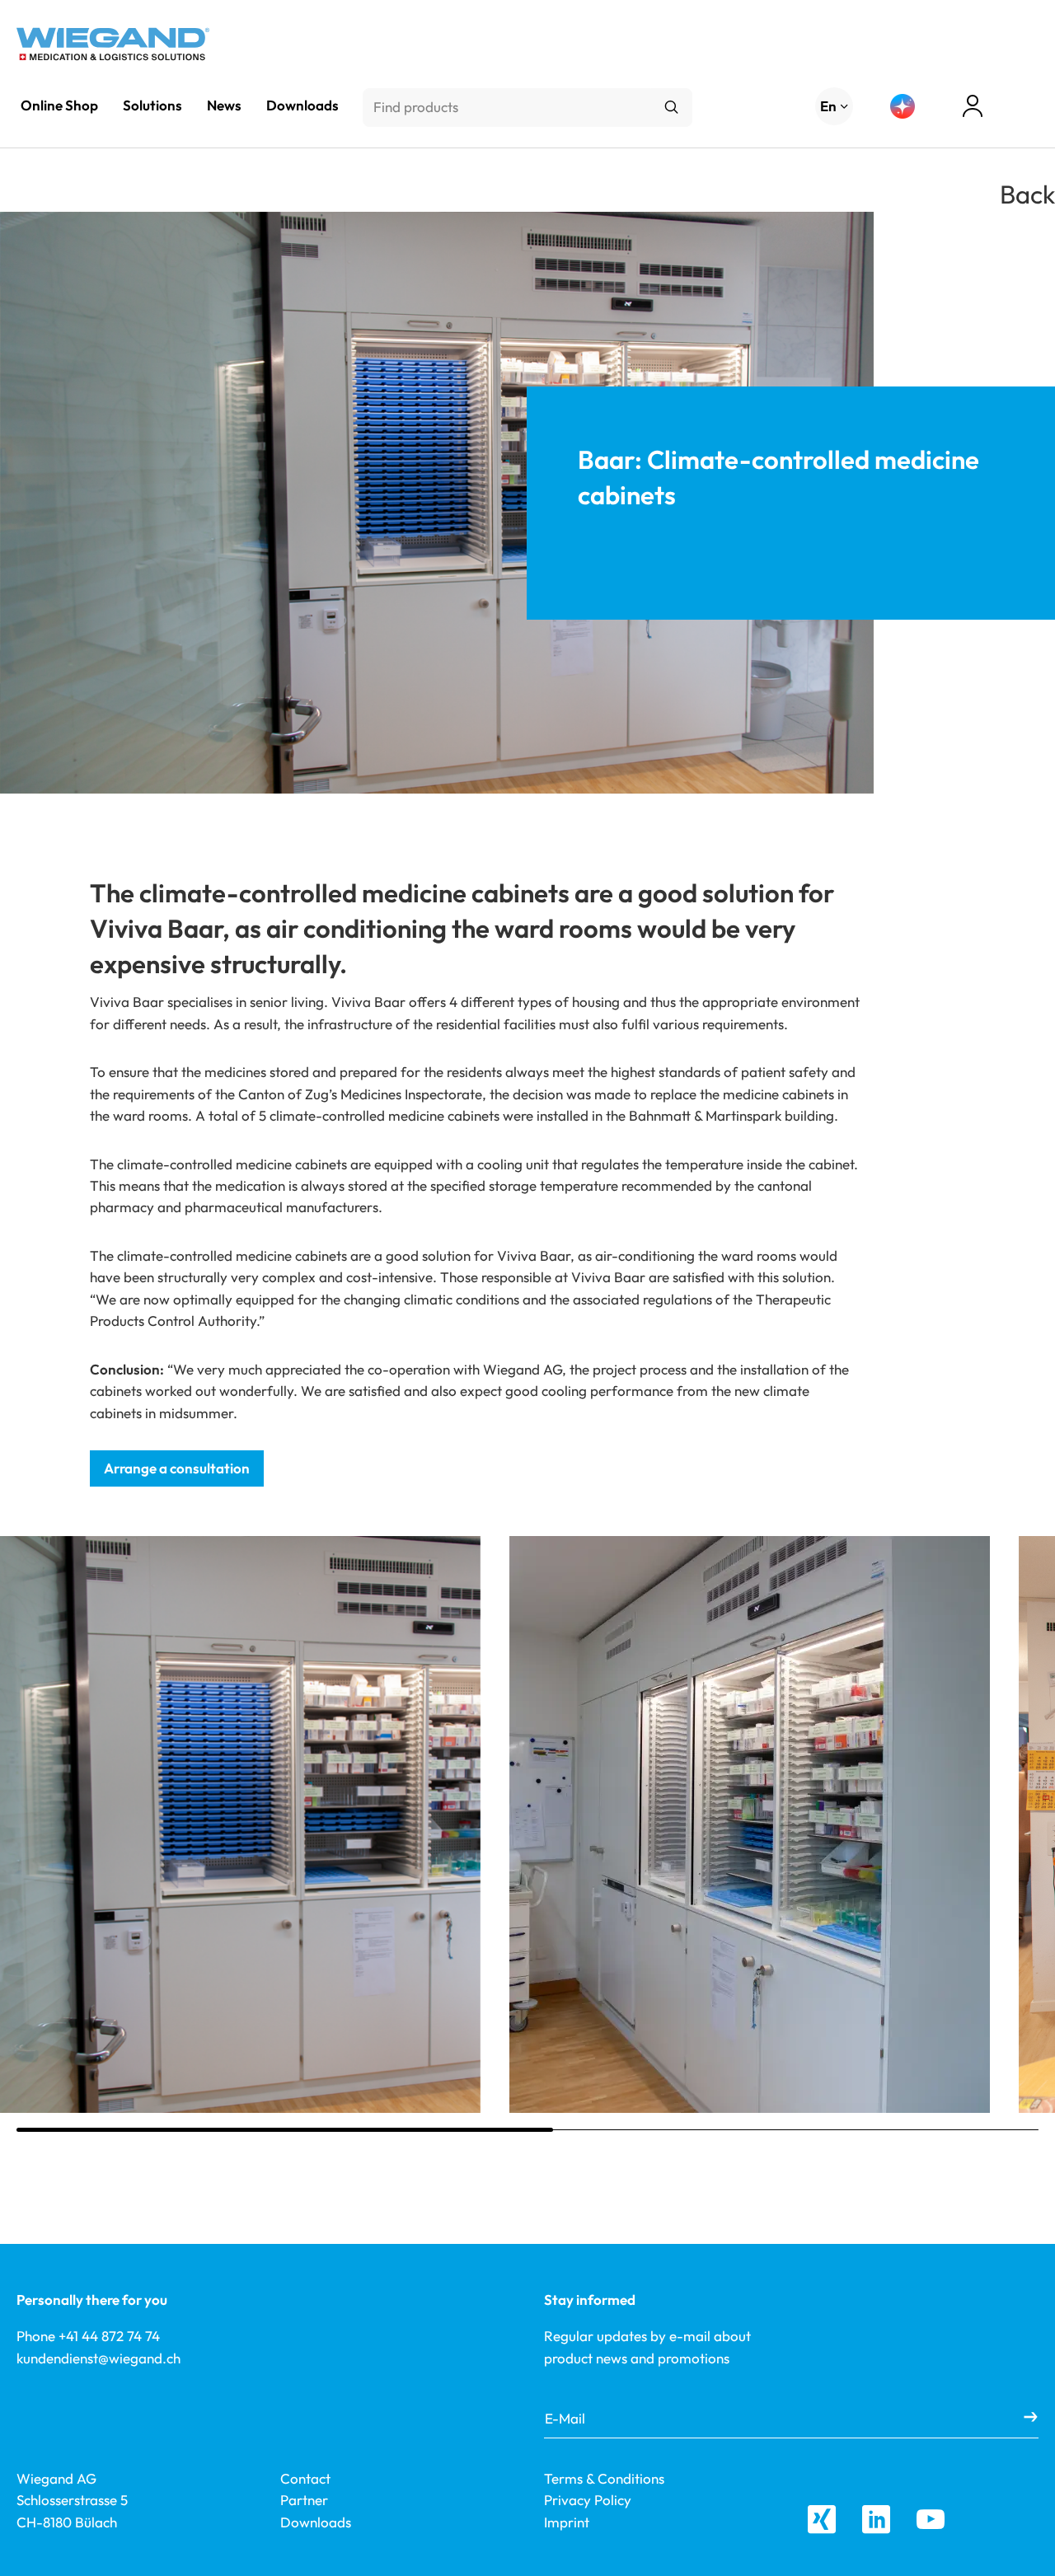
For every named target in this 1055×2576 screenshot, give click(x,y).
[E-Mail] (1031, 2418)
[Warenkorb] (1030, 108)
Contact (305, 2478)
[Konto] (973, 106)
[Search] (671, 108)
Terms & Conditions (604, 2478)
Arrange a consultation (177, 1468)
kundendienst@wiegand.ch (98, 2358)
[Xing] (822, 2519)
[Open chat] (903, 106)
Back (1027, 194)
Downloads (316, 2522)
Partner (304, 2500)
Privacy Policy (588, 2500)
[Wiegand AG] (113, 44)
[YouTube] (931, 2519)
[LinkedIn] (876, 2519)
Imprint (567, 2522)
